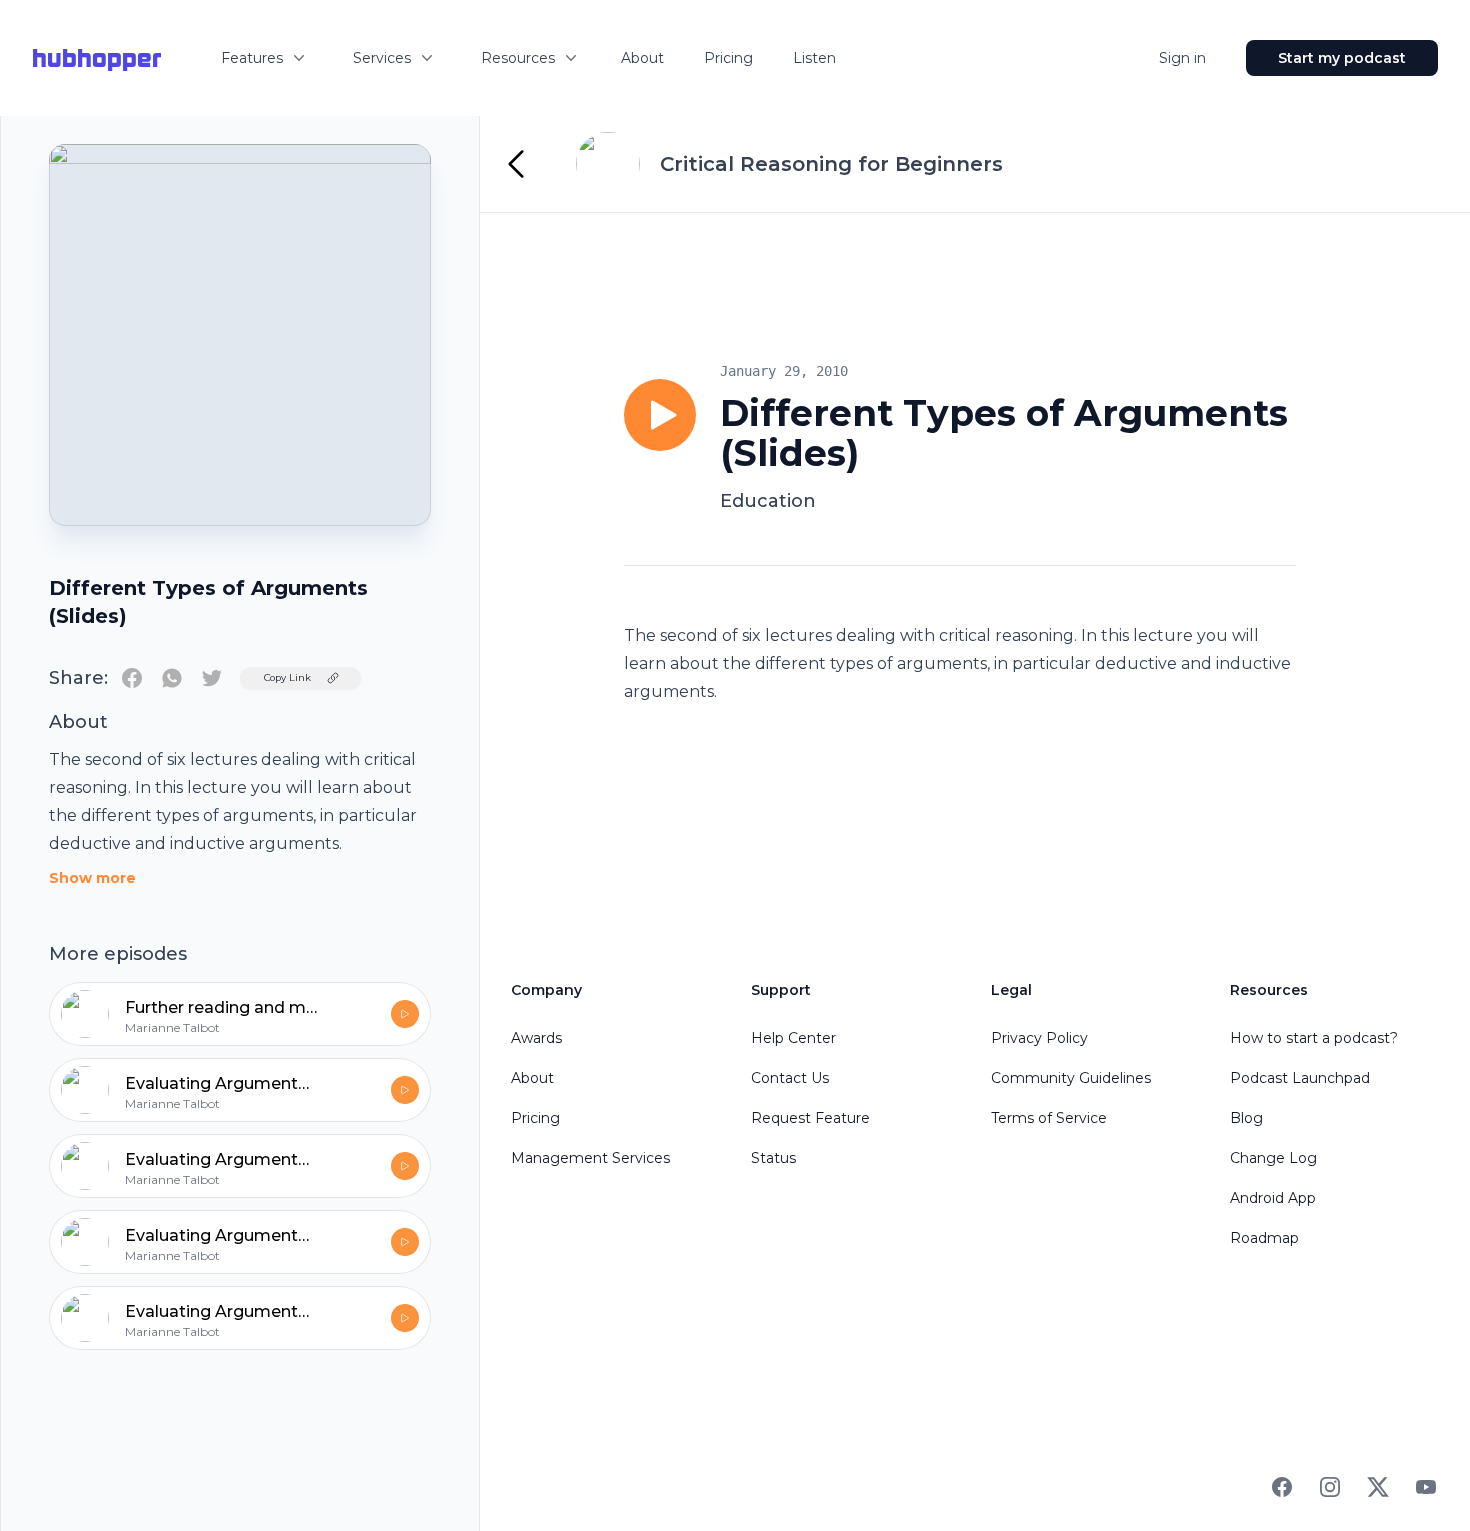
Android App (1273, 1198)
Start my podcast (1342, 58)
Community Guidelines (1071, 1078)
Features (252, 58)
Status (773, 1158)
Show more (92, 878)
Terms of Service (1049, 1118)
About (642, 58)
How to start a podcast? (1314, 1038)
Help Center (793, 1038)
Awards (536, 1038)
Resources (518, 58)
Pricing (728, 58)
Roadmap (1264, 1238)
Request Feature (810, 1118)
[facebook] (132, 678)
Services (382, 58)
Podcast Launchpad (1300, 1078)
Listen (814, 58)
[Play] (660, 415)
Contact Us (790, 1078)
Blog (1246, 1118)
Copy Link (287, 677)
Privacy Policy (1039, 1038)
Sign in (1182, 58)
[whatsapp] (172, 678)
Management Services (590, 1158)
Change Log (1273, 1158)
